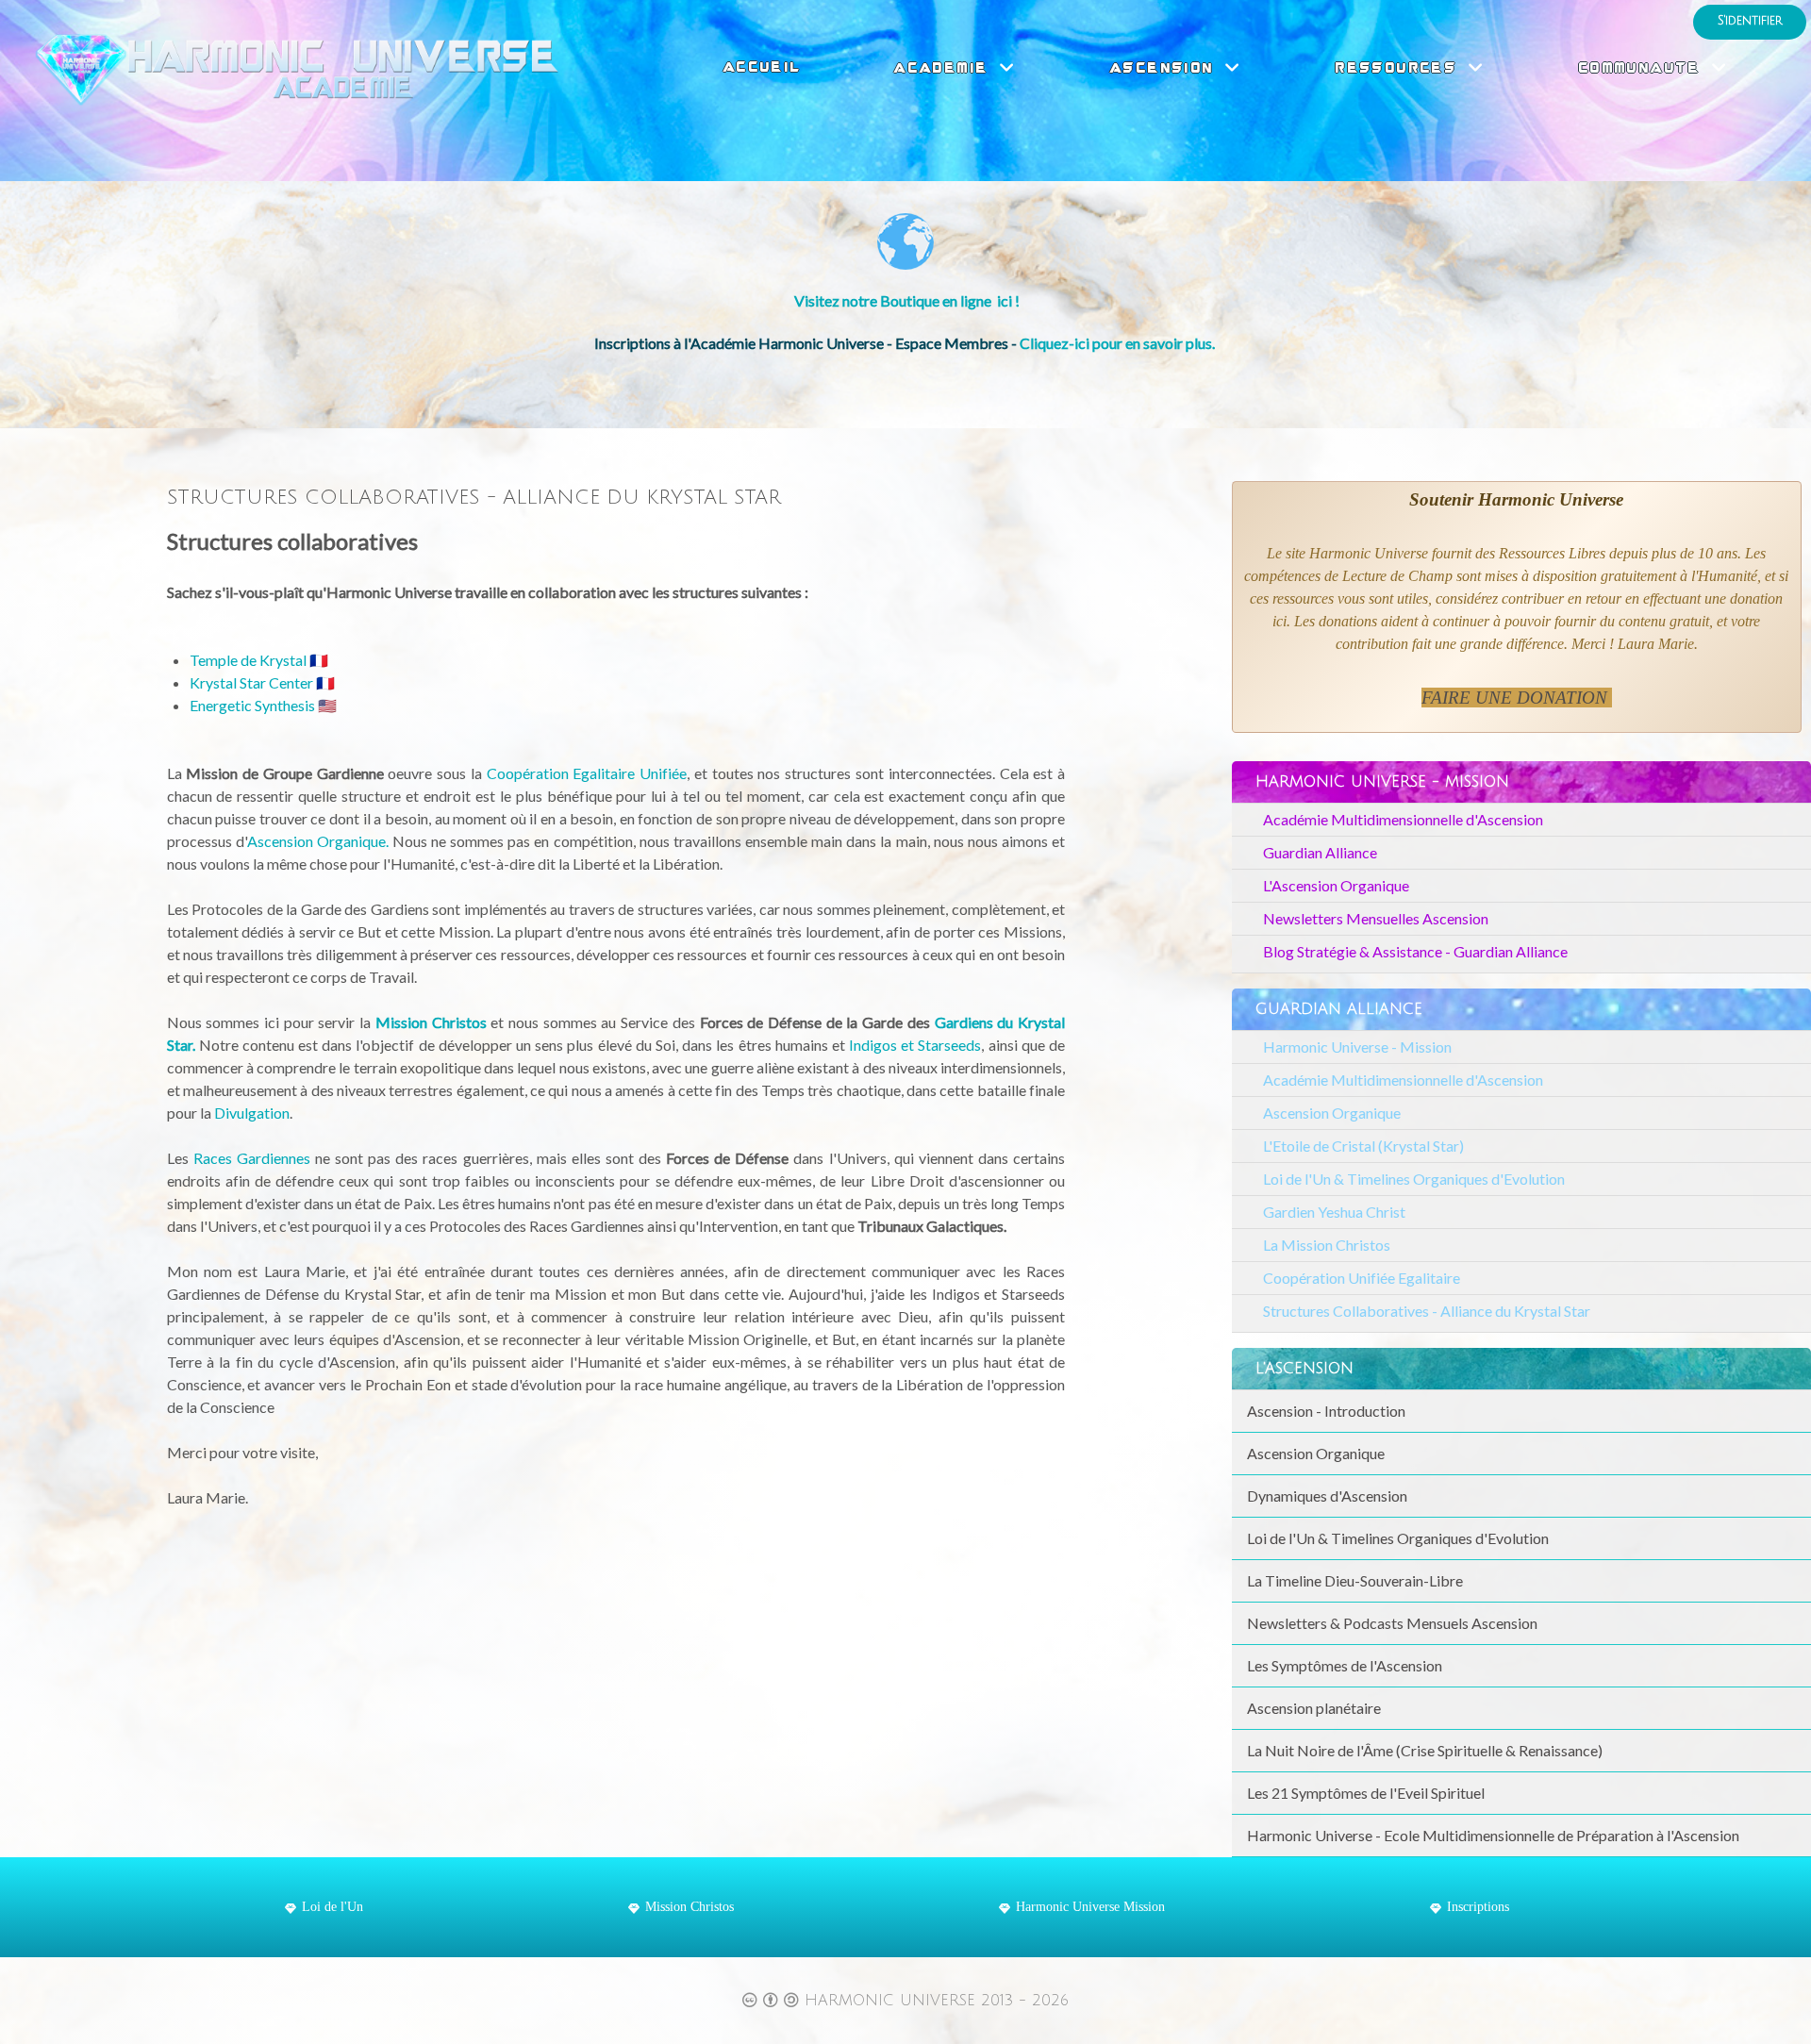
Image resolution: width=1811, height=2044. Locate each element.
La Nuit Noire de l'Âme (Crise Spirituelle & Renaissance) (1425, 1750)
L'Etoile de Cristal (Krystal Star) (1363, 1146)
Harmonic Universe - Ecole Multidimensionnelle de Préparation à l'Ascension (1493, 1835)
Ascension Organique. (318, 841)
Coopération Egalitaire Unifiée (587, 773)
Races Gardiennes (252, 1158)
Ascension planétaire (1314, 1708)
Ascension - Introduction (1326, 1411)
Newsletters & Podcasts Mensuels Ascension (1392, 1623)
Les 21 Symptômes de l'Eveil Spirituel (1366, 1793)
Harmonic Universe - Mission (1357, 1047)
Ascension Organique (1332, 1113)
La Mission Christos (1327, 1245)
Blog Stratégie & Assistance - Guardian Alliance (1415, 951)
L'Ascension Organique (1336, 885)
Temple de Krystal (248, 660)
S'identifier (1750, 21)
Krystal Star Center (251, 682)
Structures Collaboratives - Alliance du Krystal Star (1427, 1311)
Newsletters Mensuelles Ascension (1376, 918)
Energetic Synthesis (252, 705)
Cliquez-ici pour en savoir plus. (1119, 343)
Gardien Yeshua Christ (1334, 1212)
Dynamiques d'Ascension (1327, 1496)
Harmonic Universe (893, 2001)
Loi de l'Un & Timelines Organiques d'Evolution (1414, 1179)
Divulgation (252, 1113)
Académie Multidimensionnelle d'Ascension (1403, 819)
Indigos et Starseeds (915, 1045)
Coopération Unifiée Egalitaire (1362, 1278)
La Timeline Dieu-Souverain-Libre (1355, 1580)
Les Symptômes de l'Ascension (1345, 1665)
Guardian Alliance (1320, 852)
